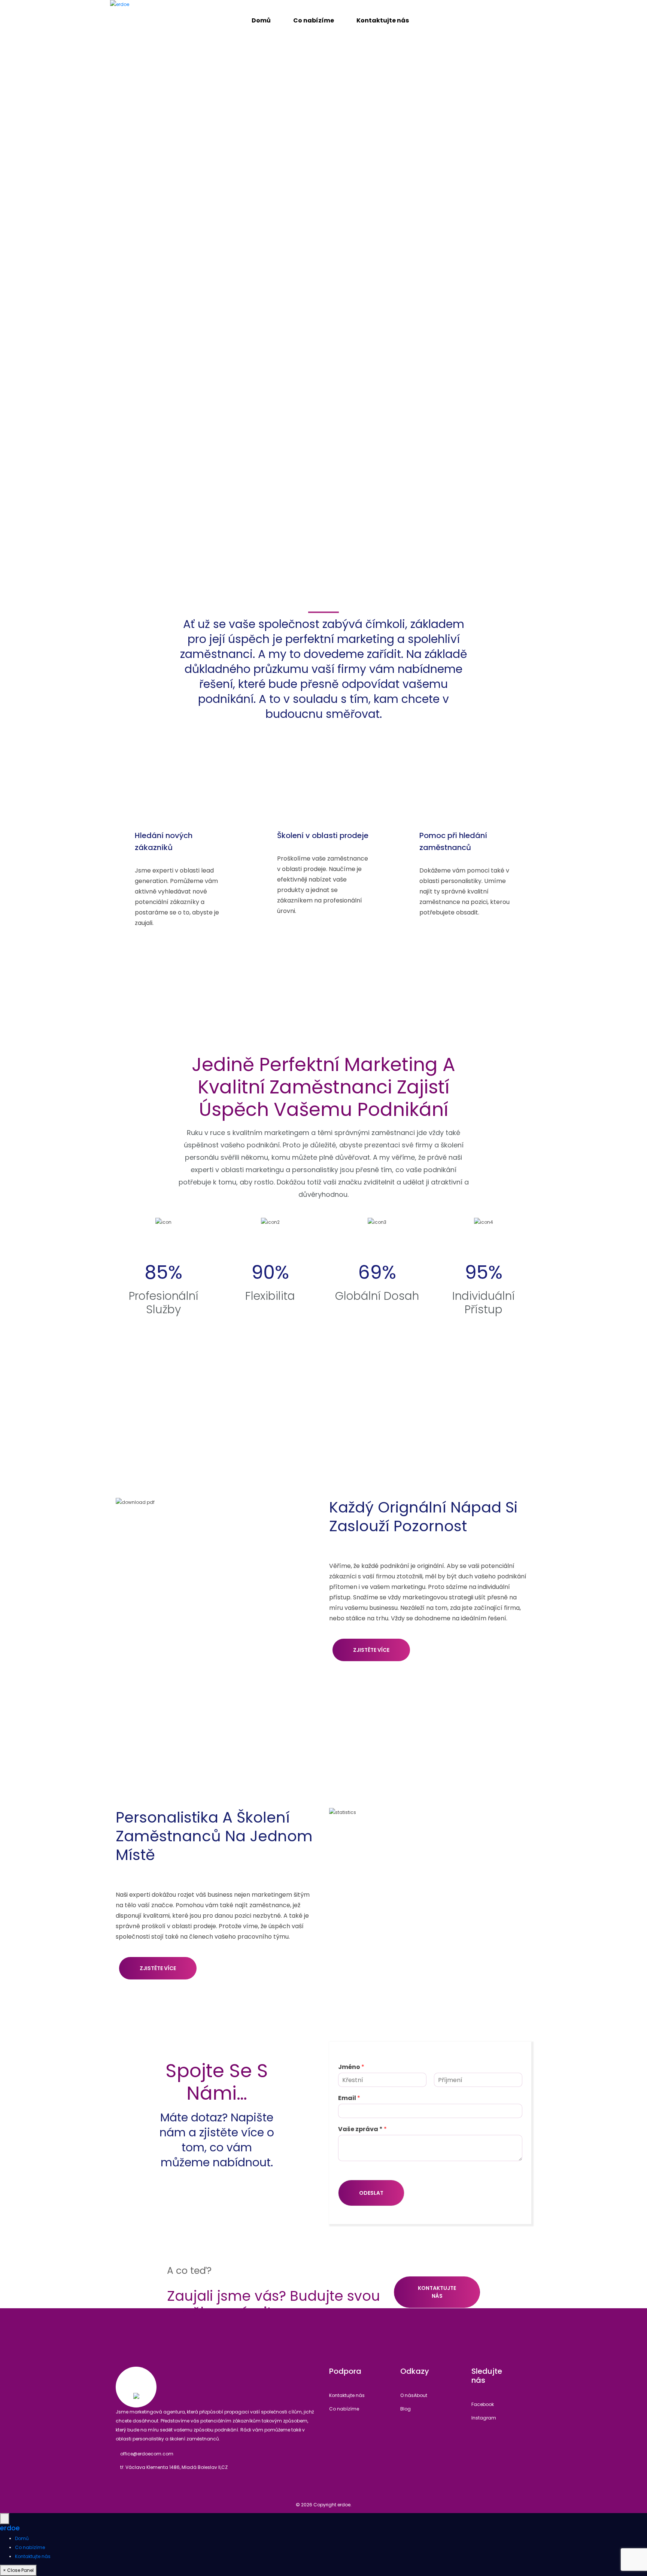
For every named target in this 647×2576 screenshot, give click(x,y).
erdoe (10, 2528)
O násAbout (414, 2395)
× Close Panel (18, 2570)
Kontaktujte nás (437, 2292)
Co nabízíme (344, 2409)
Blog (405, 2409)
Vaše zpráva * (362, 2129)
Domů (22, 2538)
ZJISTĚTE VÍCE (371, 1650)
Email (349, 2098)
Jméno (351, 2067)
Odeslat (371, 2193)
